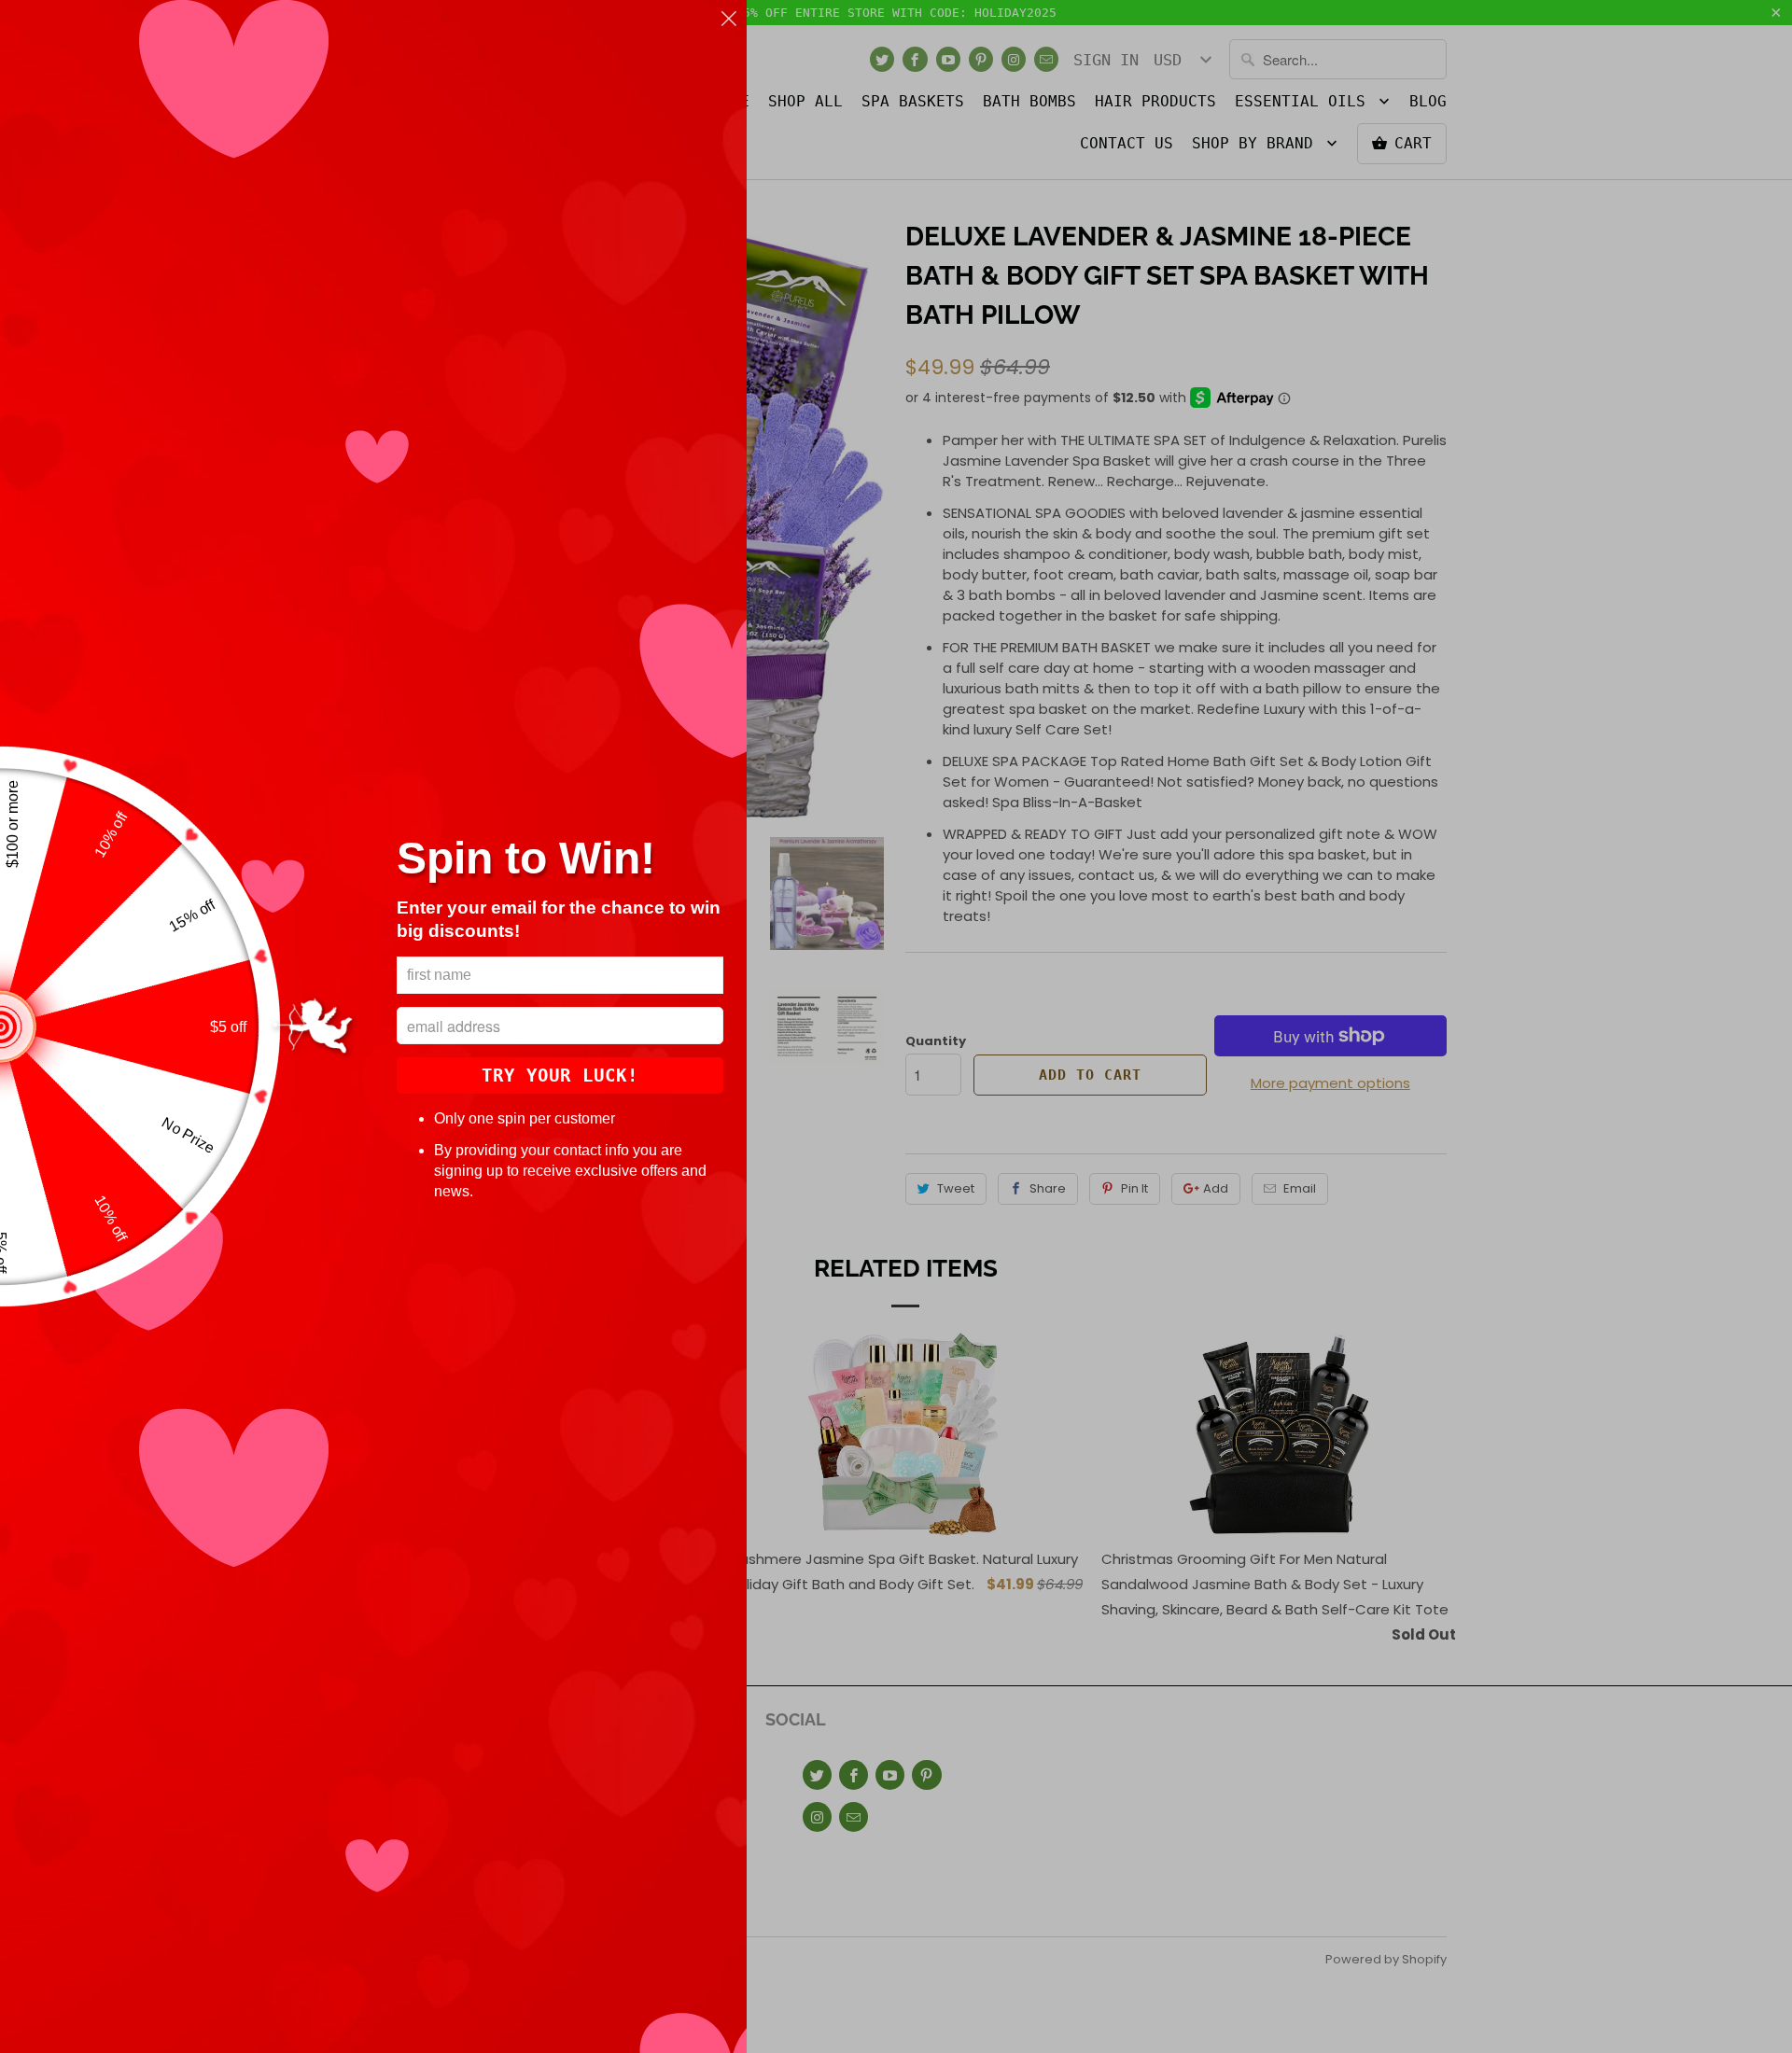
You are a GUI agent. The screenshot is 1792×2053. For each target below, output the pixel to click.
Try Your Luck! (560, 1075)
